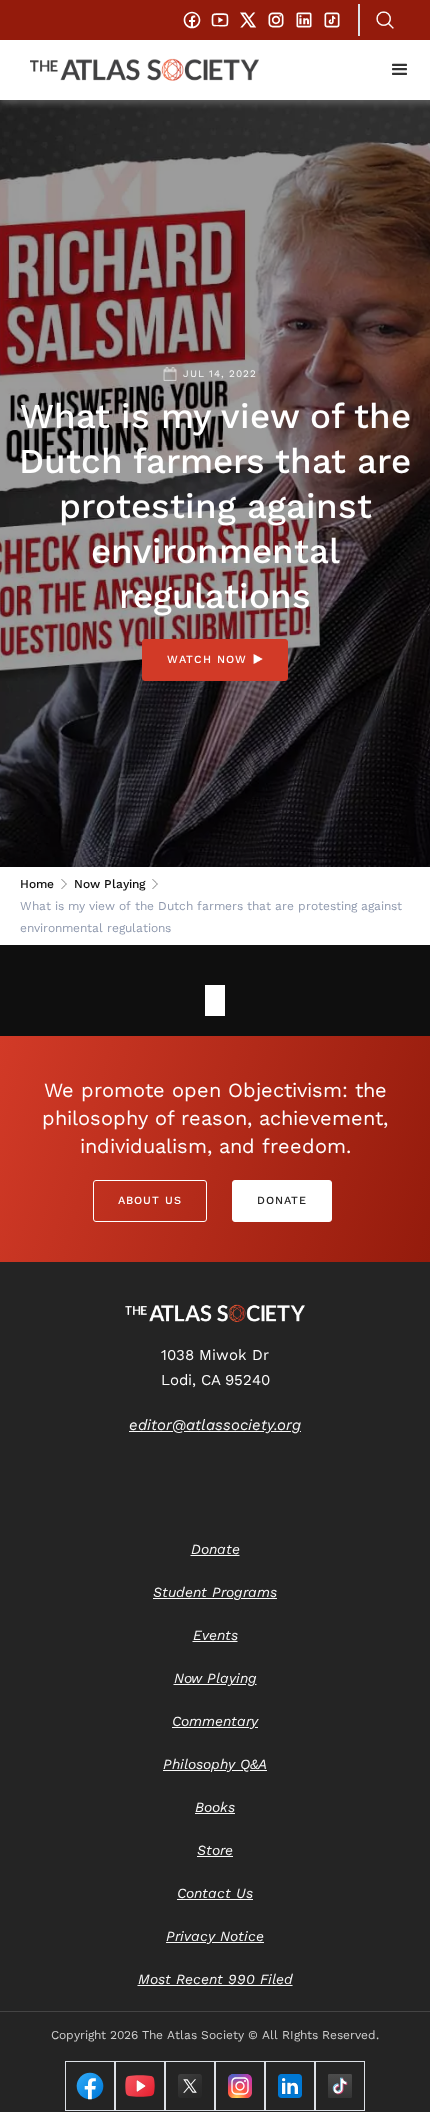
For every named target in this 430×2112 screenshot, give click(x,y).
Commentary (215, 1721)
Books (215, 1807)
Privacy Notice (215, 1936)
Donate (282, 1200)
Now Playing (109, 884)
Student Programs (215, 1592)
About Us (150, 1200)
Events (215, 1635)
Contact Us (215, 1893)
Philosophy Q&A (215, 1764)
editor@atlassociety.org (215, 1425)
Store (215, 1850)
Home (37, 884)
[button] (400, 70)
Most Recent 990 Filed (215, 1979)
